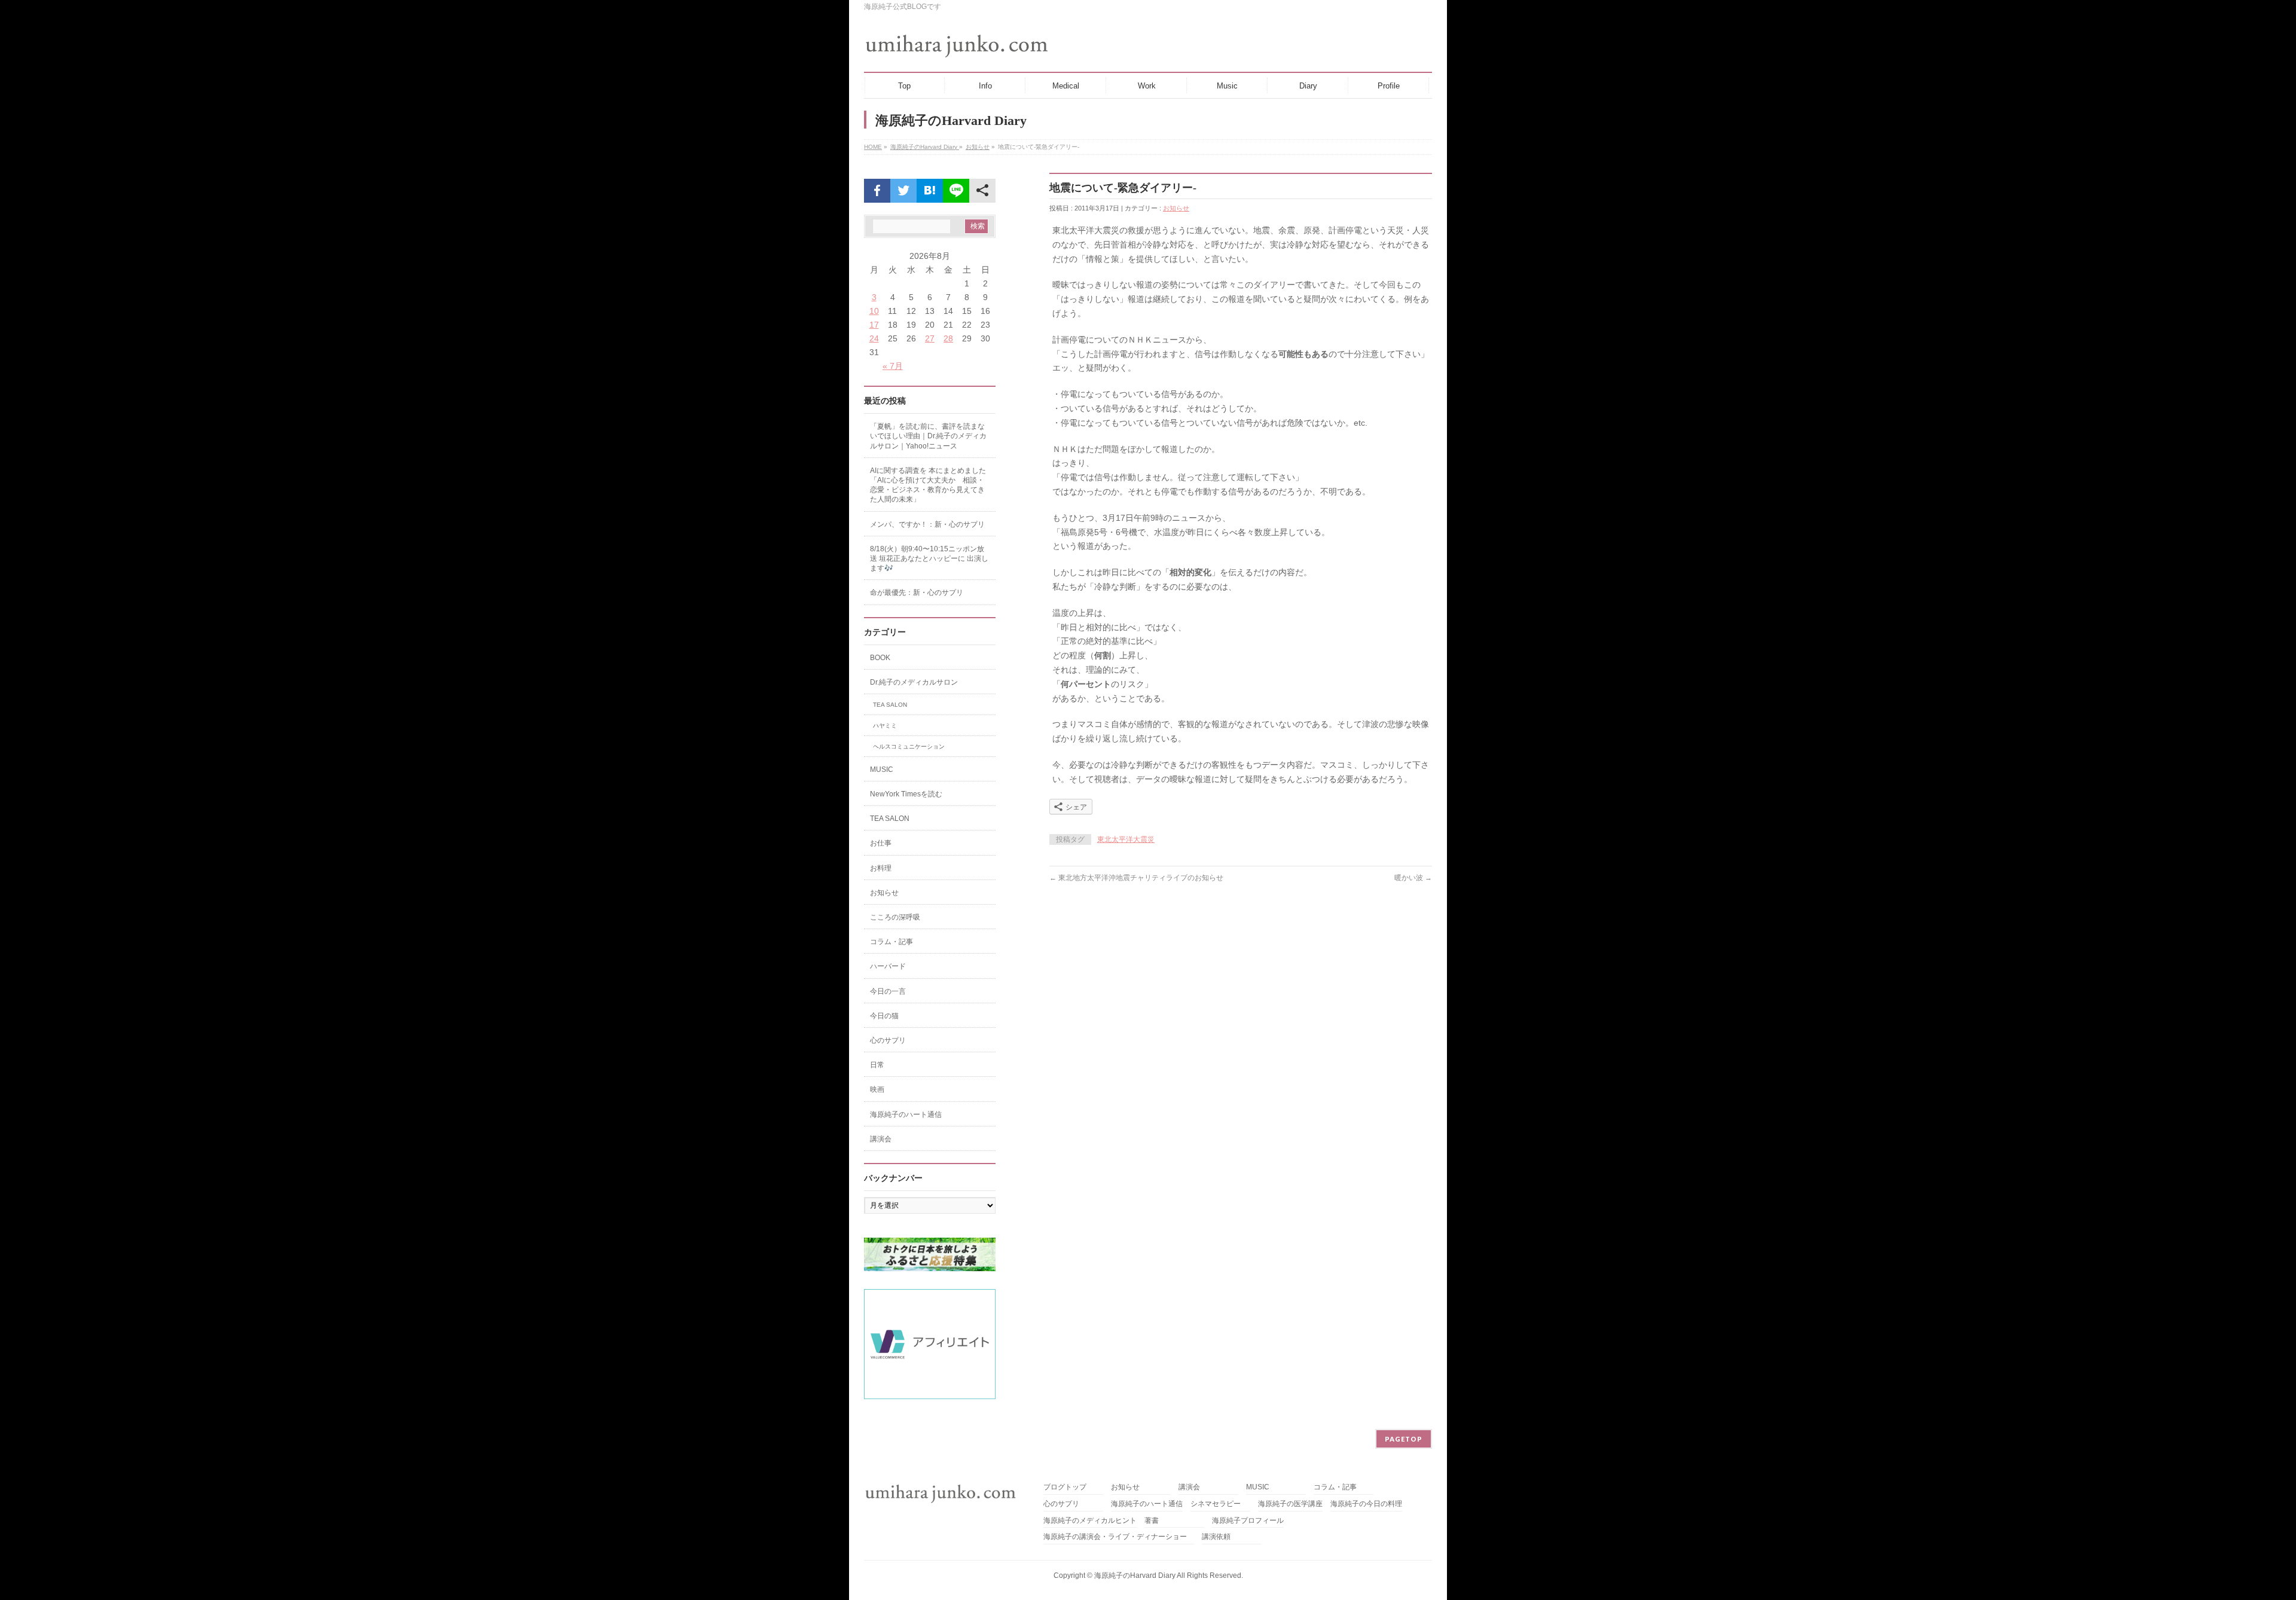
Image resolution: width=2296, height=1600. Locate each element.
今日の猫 (884, 1016)
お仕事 (881, 843)
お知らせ (978, 147)
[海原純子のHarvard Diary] (958, 46)
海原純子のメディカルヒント (1090, 1521)
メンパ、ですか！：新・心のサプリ (927, 524)
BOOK (880, 658)
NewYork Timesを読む (906, 794)
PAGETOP (1404, 1439)
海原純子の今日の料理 (1366, 1504)
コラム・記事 (891, 942)
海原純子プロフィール (1248, 1521)
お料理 (881, 868)
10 (874, 311)
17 (874, 325)
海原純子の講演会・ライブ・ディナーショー (1119, 1537)
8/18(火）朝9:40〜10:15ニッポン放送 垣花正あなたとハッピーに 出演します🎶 (929, 558)
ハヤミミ (885, 726)
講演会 (881, 1139)
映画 (877, 1089)
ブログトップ (1065, 1487)
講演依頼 (1216, 1537)
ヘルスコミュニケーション (909, 746)
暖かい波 (1413, 878)
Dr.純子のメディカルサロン (914, 682)
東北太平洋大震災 (1126, 839)
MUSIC (882, 770)
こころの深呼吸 (895, 917)
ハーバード (888, 966)
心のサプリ (888, 1040)
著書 (1152, 1521)
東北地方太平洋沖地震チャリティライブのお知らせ (1136, 878)
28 (948, 338)
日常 (877, 1065)
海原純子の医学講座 (1290, 1504)
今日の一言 (888, 991)
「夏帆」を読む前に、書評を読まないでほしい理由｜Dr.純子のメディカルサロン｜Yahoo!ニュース (928, 436)
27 (930, 338)
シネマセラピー (1216, 1504)
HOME (873, 147)
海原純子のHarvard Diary (925, 147)
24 (874, 338)
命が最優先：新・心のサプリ (917, 593)
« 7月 (893, 366)
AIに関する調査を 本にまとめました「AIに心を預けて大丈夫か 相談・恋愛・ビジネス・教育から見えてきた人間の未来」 (928, 485)
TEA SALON (890, 705)
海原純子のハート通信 (906, 1114)
